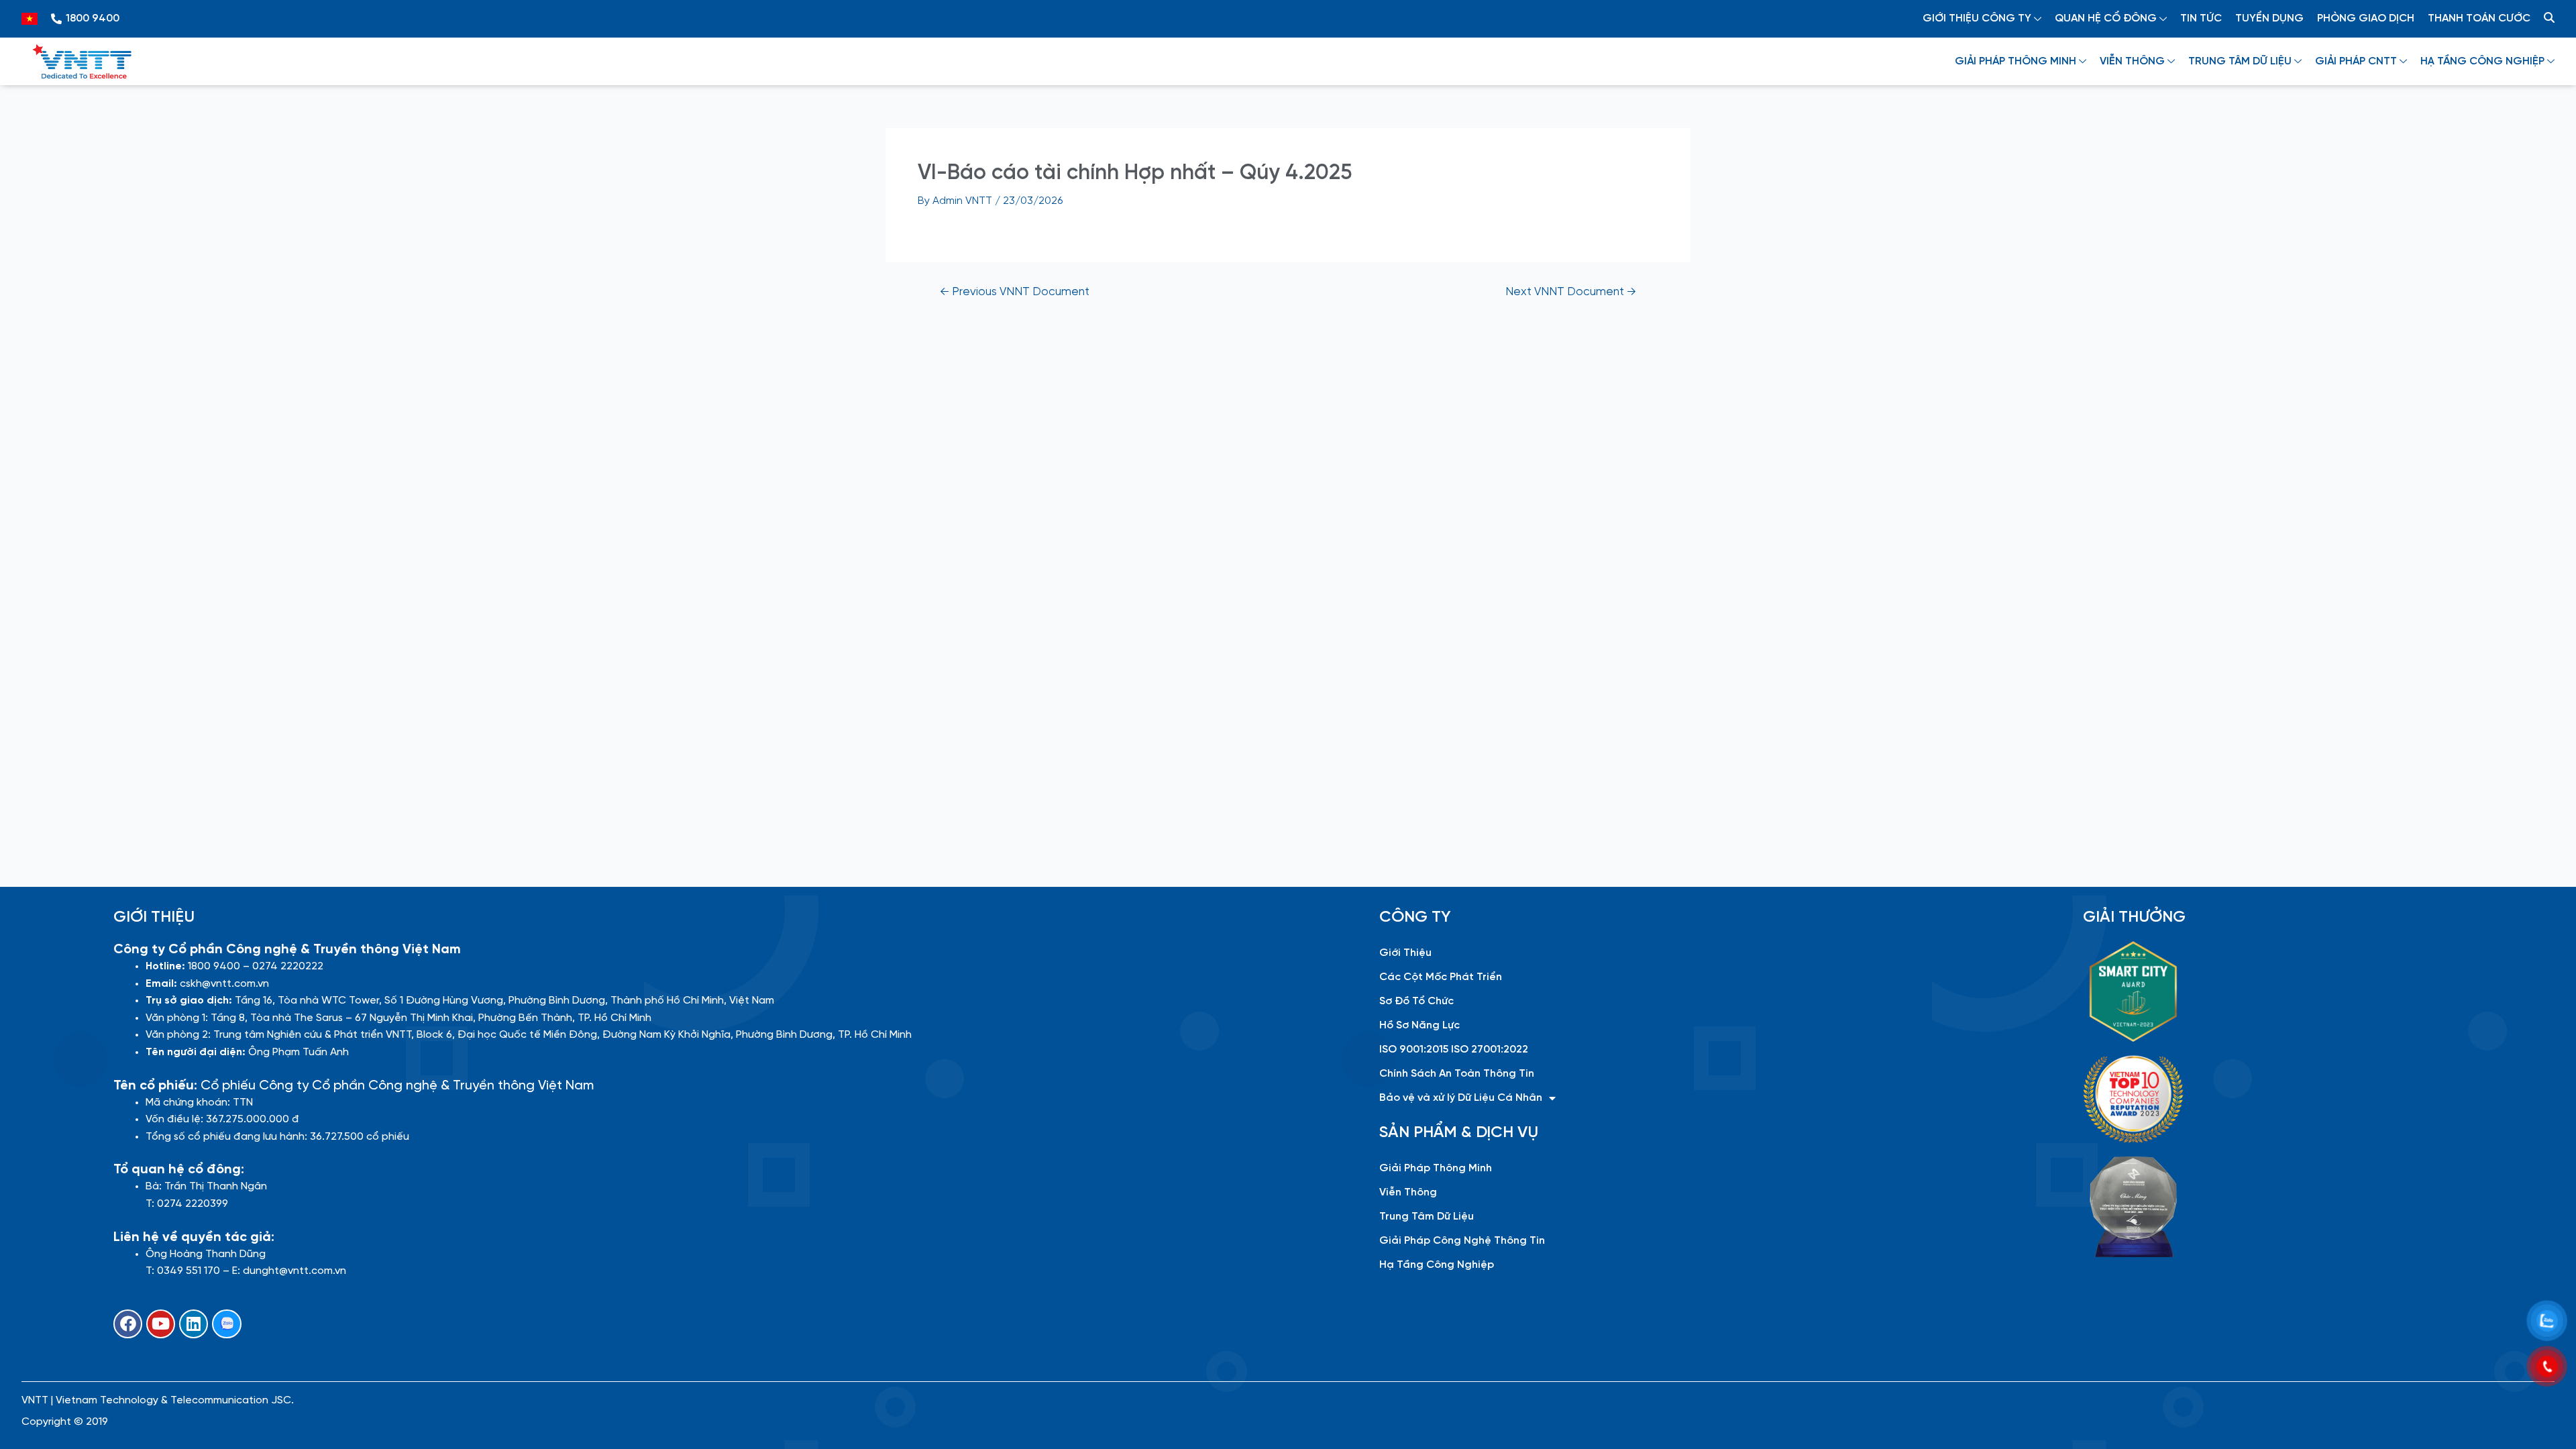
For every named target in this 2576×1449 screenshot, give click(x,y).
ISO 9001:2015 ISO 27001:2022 (1454, 1050)
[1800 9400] (56, 19)
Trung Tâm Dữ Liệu (1427, 1217)
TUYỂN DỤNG (2269, 18)
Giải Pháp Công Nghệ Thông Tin (1462, 1241)
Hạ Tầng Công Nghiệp (1437, 1265)
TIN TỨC (2201, 18)
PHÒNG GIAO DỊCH (2366, 18)
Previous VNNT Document (1015, 292)
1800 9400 (93, 18)
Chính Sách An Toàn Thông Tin (1457, 1074)
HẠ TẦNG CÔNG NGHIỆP (2482, 61)
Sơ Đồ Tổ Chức (1416, 1001)
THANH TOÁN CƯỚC (2479, 18)
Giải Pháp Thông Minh (1436, 1168)
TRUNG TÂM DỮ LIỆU (2240, 61)
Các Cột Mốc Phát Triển (1441, 977)
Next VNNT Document (1571, 292)
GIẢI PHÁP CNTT (2356, 61)
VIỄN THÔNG (2132, 61)
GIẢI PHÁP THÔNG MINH (2016, 61)
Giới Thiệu (1405, 953)
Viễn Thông (1408, 1192)
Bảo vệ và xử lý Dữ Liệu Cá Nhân (1461, 1098)
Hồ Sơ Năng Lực (1419, 1025)
